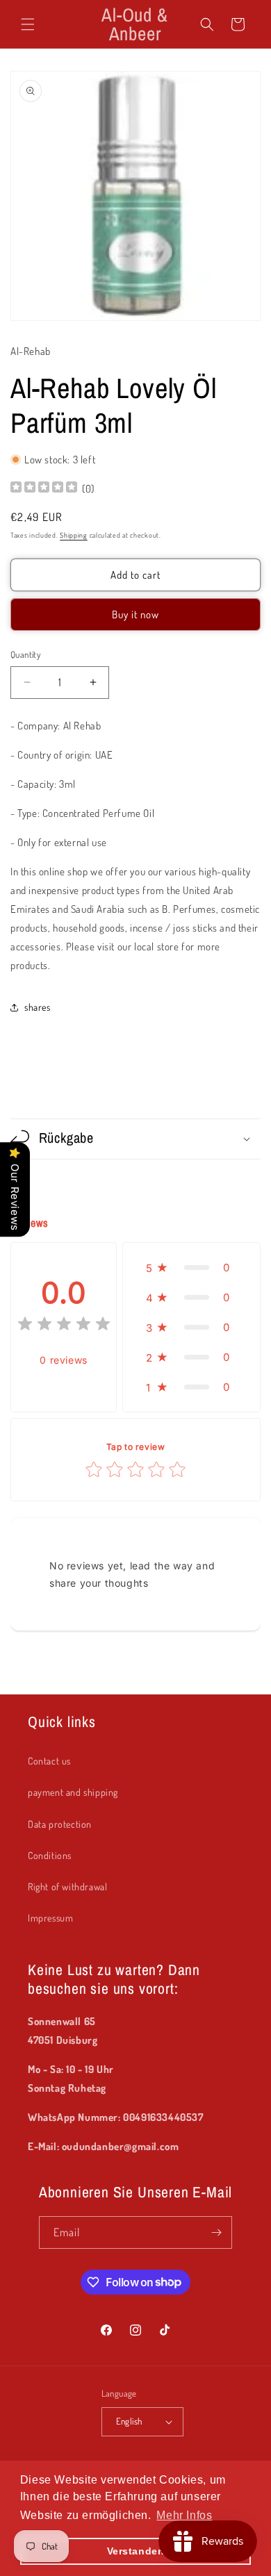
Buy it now (135, 614)
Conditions (50, 1855)
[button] (28, 24)
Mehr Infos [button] (184, 2515)
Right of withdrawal (67, 1886)
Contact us (49, 1761)
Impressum (50, 1918)
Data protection (60, 1824)
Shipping (74, 535)
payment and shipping (73, 1792)
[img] (44, 489)
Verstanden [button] (136, 2551)
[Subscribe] (216, 2232)
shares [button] (38, 1007)
